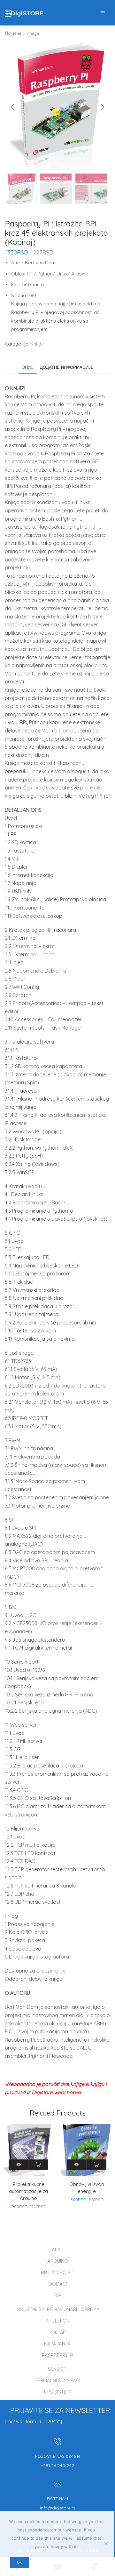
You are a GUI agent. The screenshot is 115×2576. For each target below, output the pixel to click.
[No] (106, 2544)
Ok (19, 2562)
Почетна (13, 33)
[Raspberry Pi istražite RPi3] (91, 189)
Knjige (33, 33)
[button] (13, 107)
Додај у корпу (38, 2165)
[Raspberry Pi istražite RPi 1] (56, 189)
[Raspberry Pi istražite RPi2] (21, 189)
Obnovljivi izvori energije (87, 2188)
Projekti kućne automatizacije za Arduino (28, 2191)
